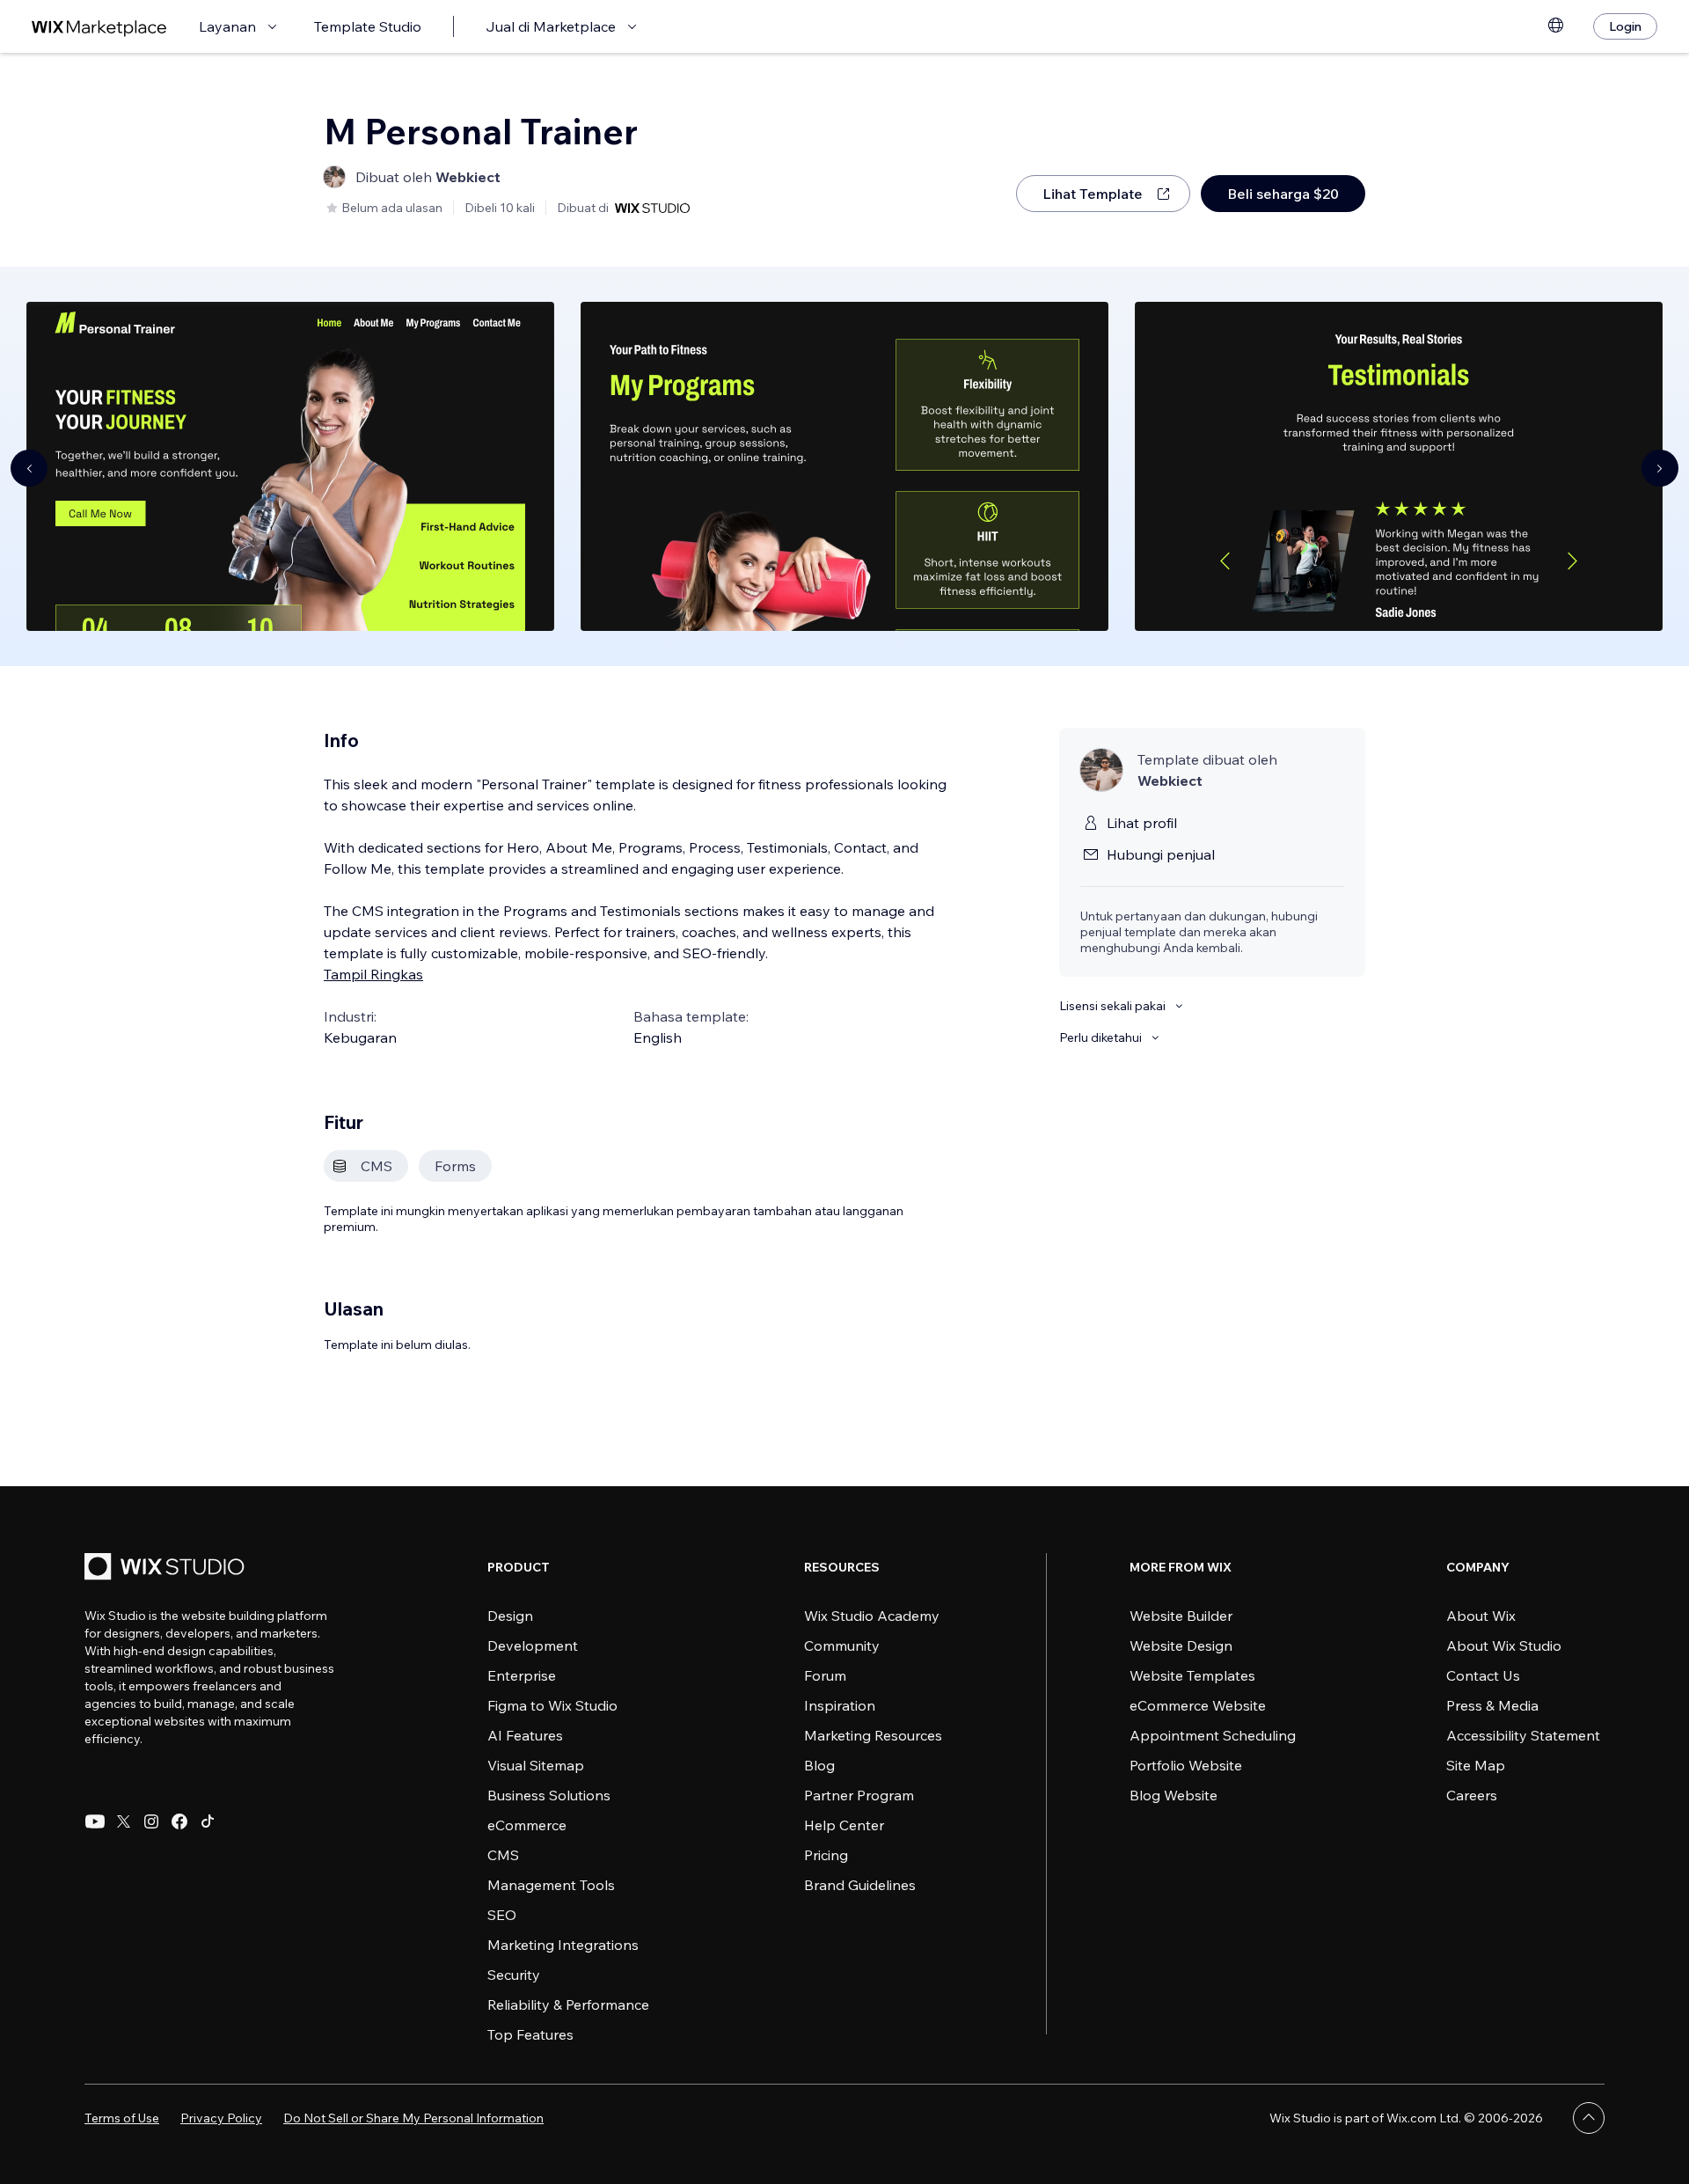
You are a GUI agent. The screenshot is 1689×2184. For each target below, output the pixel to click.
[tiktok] (208, 1821)
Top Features (530, 2034)
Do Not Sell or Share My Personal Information (413, 2118)
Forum (825, 1675)
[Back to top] (1589, 2118)
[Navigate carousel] (29, 468)
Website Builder (1181, 1616)
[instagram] (151, 1821)
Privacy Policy (221, 2118)
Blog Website (1174, 1795)
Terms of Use (122, 2118)
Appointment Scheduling (1213, 1735)
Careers (1472, 1795)
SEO (502, 1915)
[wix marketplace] (99, 27)
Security (514, 1975)
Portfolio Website (1186, 1765)
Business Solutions (549, 1795)
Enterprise (522, 1675)
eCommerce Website (1198, 1705)
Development (533, 1645)
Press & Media (1492, 1705)
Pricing (826, 1855)
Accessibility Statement (1523, 1735)
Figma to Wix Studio (552, 1705)
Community (842, 1645)
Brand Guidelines (860, 1885)
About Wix (1481, 1616)
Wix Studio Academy (872, 1616)
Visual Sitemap (536, 1765)
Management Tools (551, 1885)
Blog (819, 1765)
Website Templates (1192, 1675)
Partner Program (859, 1795)
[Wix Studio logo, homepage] (167, 1568)
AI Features (525, 1735)
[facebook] (179, 1821)
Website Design (1181, 1645)
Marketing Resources (873, 1735)
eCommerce (527, 1825)
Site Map (1476, 1765)
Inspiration (840, 1705)
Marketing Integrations (563, 1945)
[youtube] (95, 1821)
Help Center (844, 1825)
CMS (503, 1855)
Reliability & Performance (568, 2004)
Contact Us (1483, 1675)
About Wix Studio (1504, 1645)
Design (510, 1616)
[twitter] (123, 1821)
